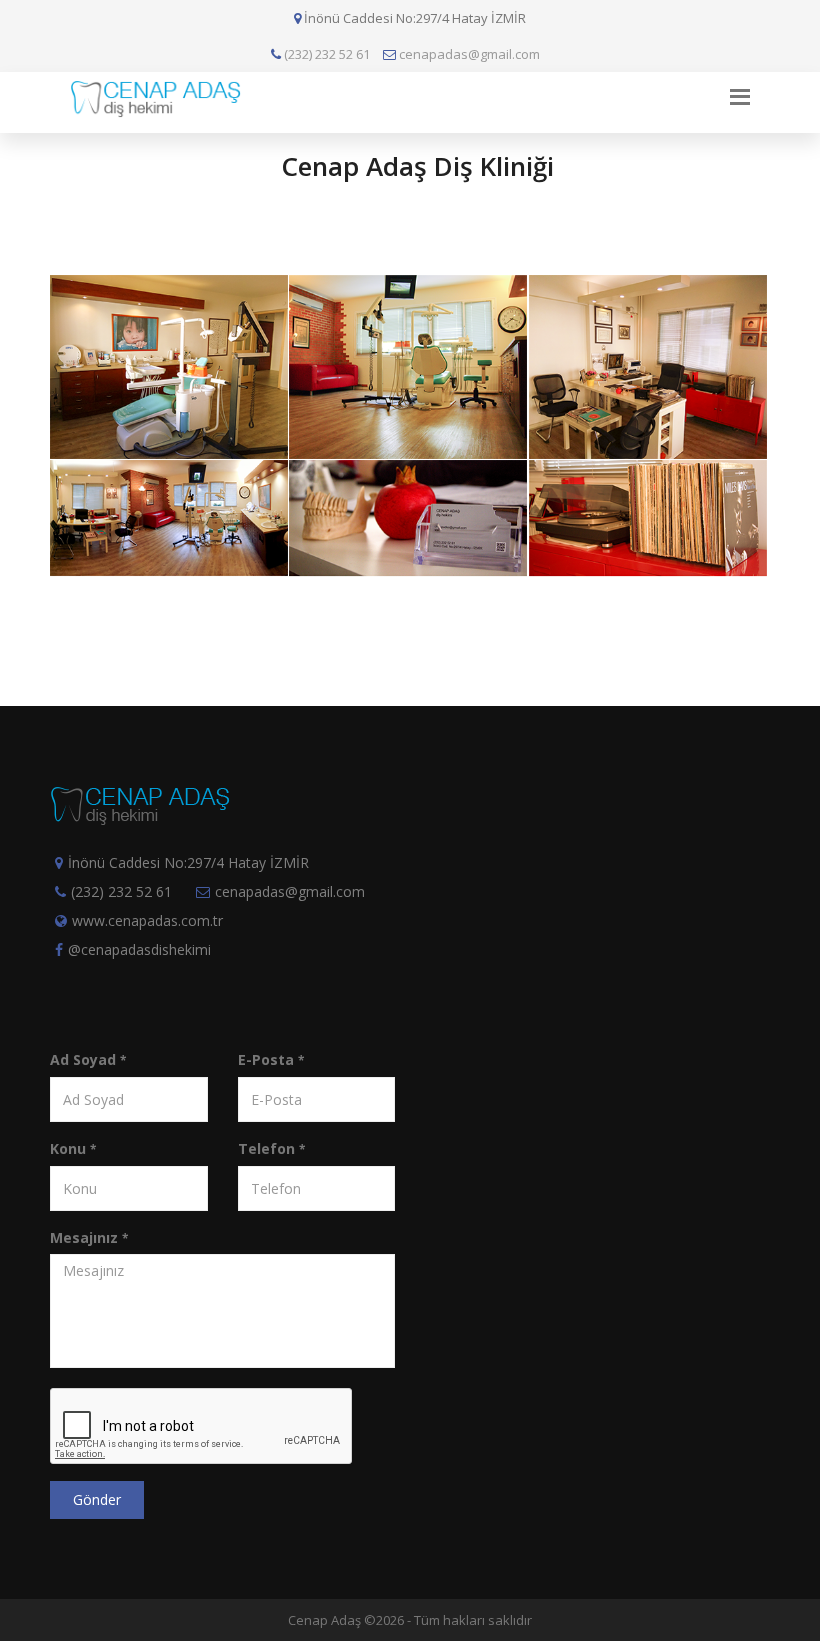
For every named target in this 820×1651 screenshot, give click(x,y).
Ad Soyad (88, 1059)
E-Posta (271, 1059)
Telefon (271, 1148)
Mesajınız (89, 1237)
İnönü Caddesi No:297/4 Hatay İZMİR (188, 862)
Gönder (97, 1499)
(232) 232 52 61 (325, 54)
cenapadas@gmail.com (468, 54)
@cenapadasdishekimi (139, 949)
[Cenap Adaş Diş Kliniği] (165, 279)
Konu (73, 1148)
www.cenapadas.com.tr (147, 920)
